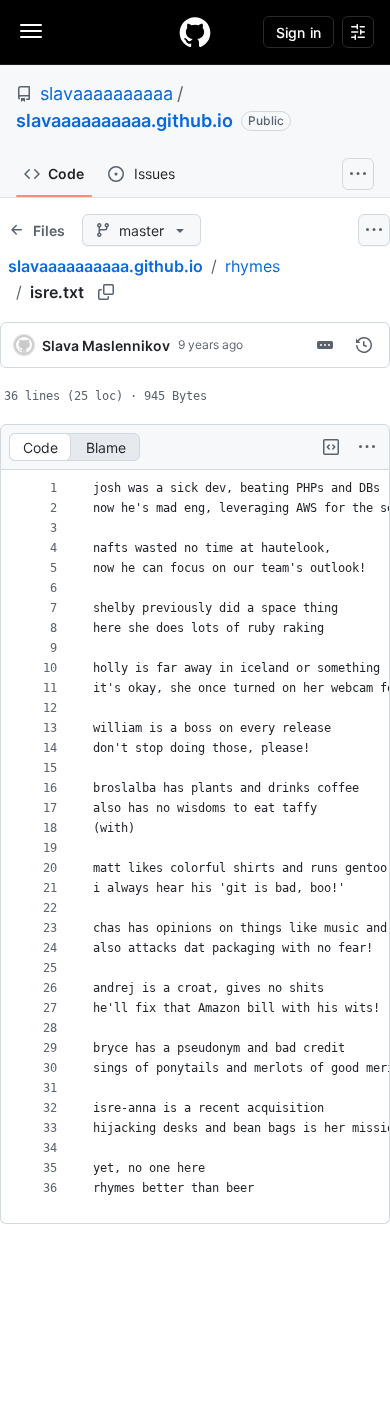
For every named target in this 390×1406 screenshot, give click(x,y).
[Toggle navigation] (31, 31)
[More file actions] (367, 447)
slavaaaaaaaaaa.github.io (124, 120)
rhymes (252, 266)
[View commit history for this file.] (364, 345)
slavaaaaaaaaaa (106, 93)
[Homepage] (195, 32)
